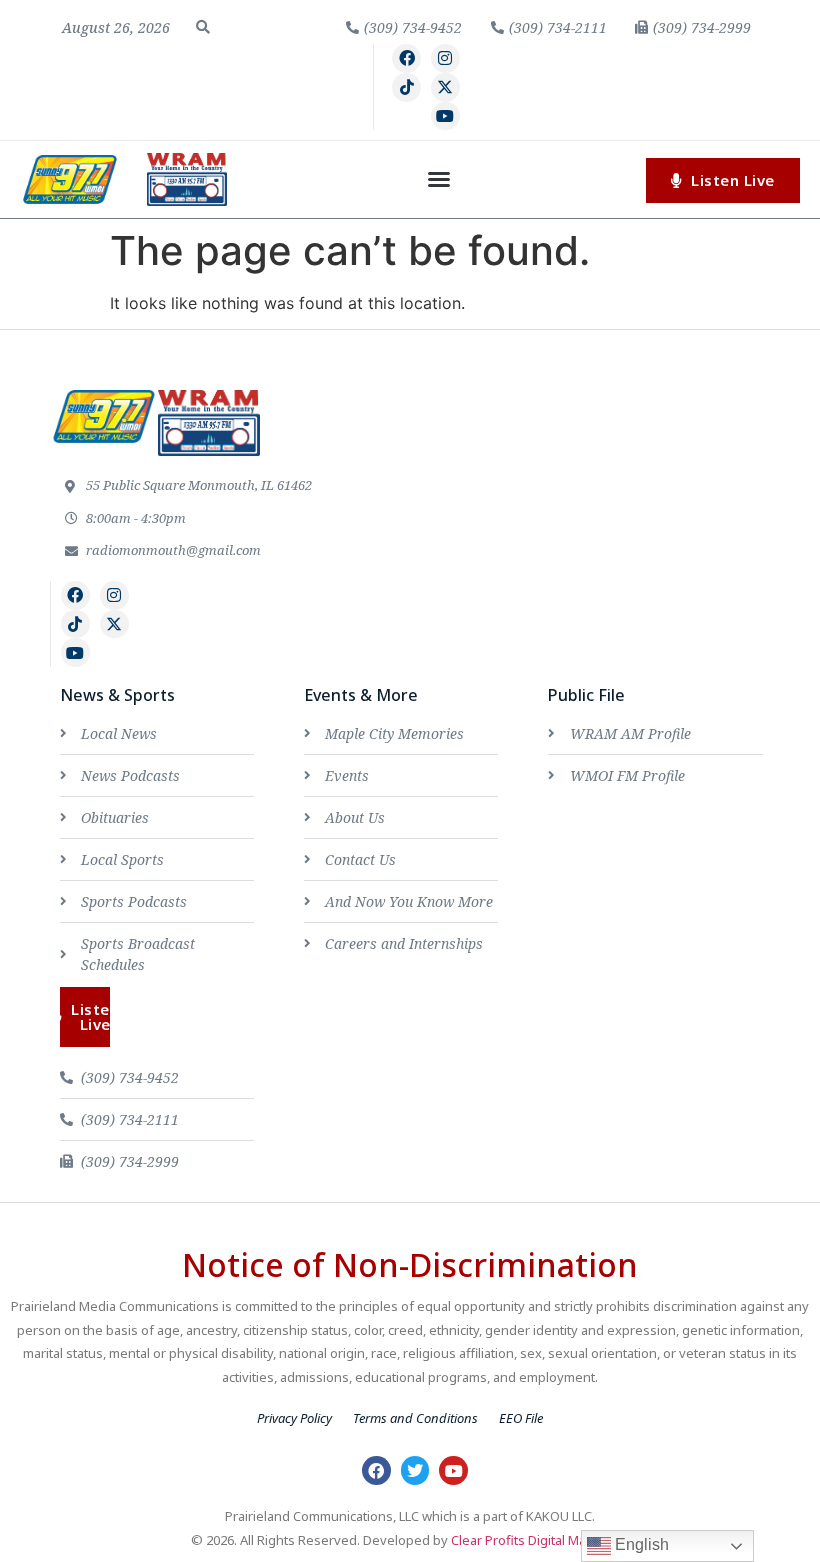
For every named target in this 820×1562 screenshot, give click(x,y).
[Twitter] (415, 1470)
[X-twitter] (445, 87)
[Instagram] (445, 58)
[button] (203, 27)
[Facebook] (406, 58)
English (640, 1544)
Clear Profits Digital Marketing (540, 1540)
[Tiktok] (406, 87)
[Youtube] (445, 116)
